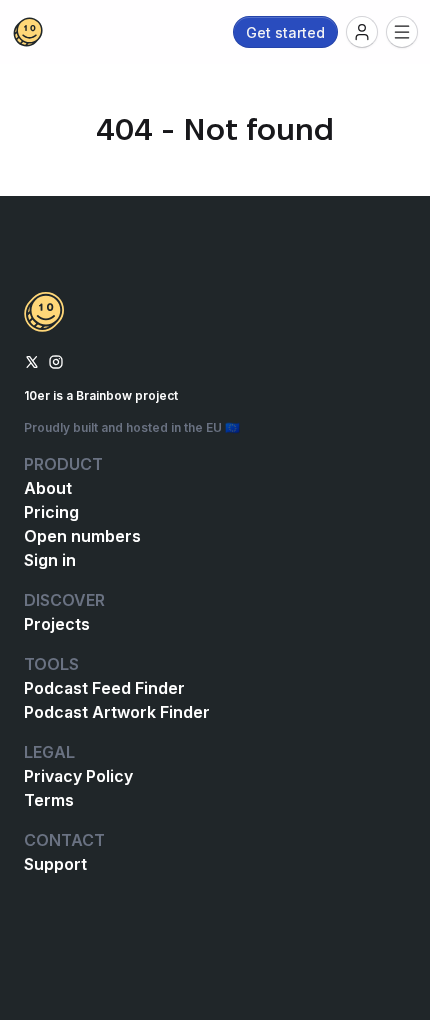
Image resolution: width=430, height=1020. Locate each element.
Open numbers (82, 536)
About (48, 488)
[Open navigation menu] (402, 32)
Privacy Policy (78, 776)
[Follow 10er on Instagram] (56, 360)
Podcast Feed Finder (104, 688)
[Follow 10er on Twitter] (32, 360)
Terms (49, 800)
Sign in (50, 560)
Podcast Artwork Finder (117, 712)
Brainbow (104, 395)
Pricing (51, 512)
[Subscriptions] (362, 32)
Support (55, 864)
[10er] (28, 32)
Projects (57, 624)
